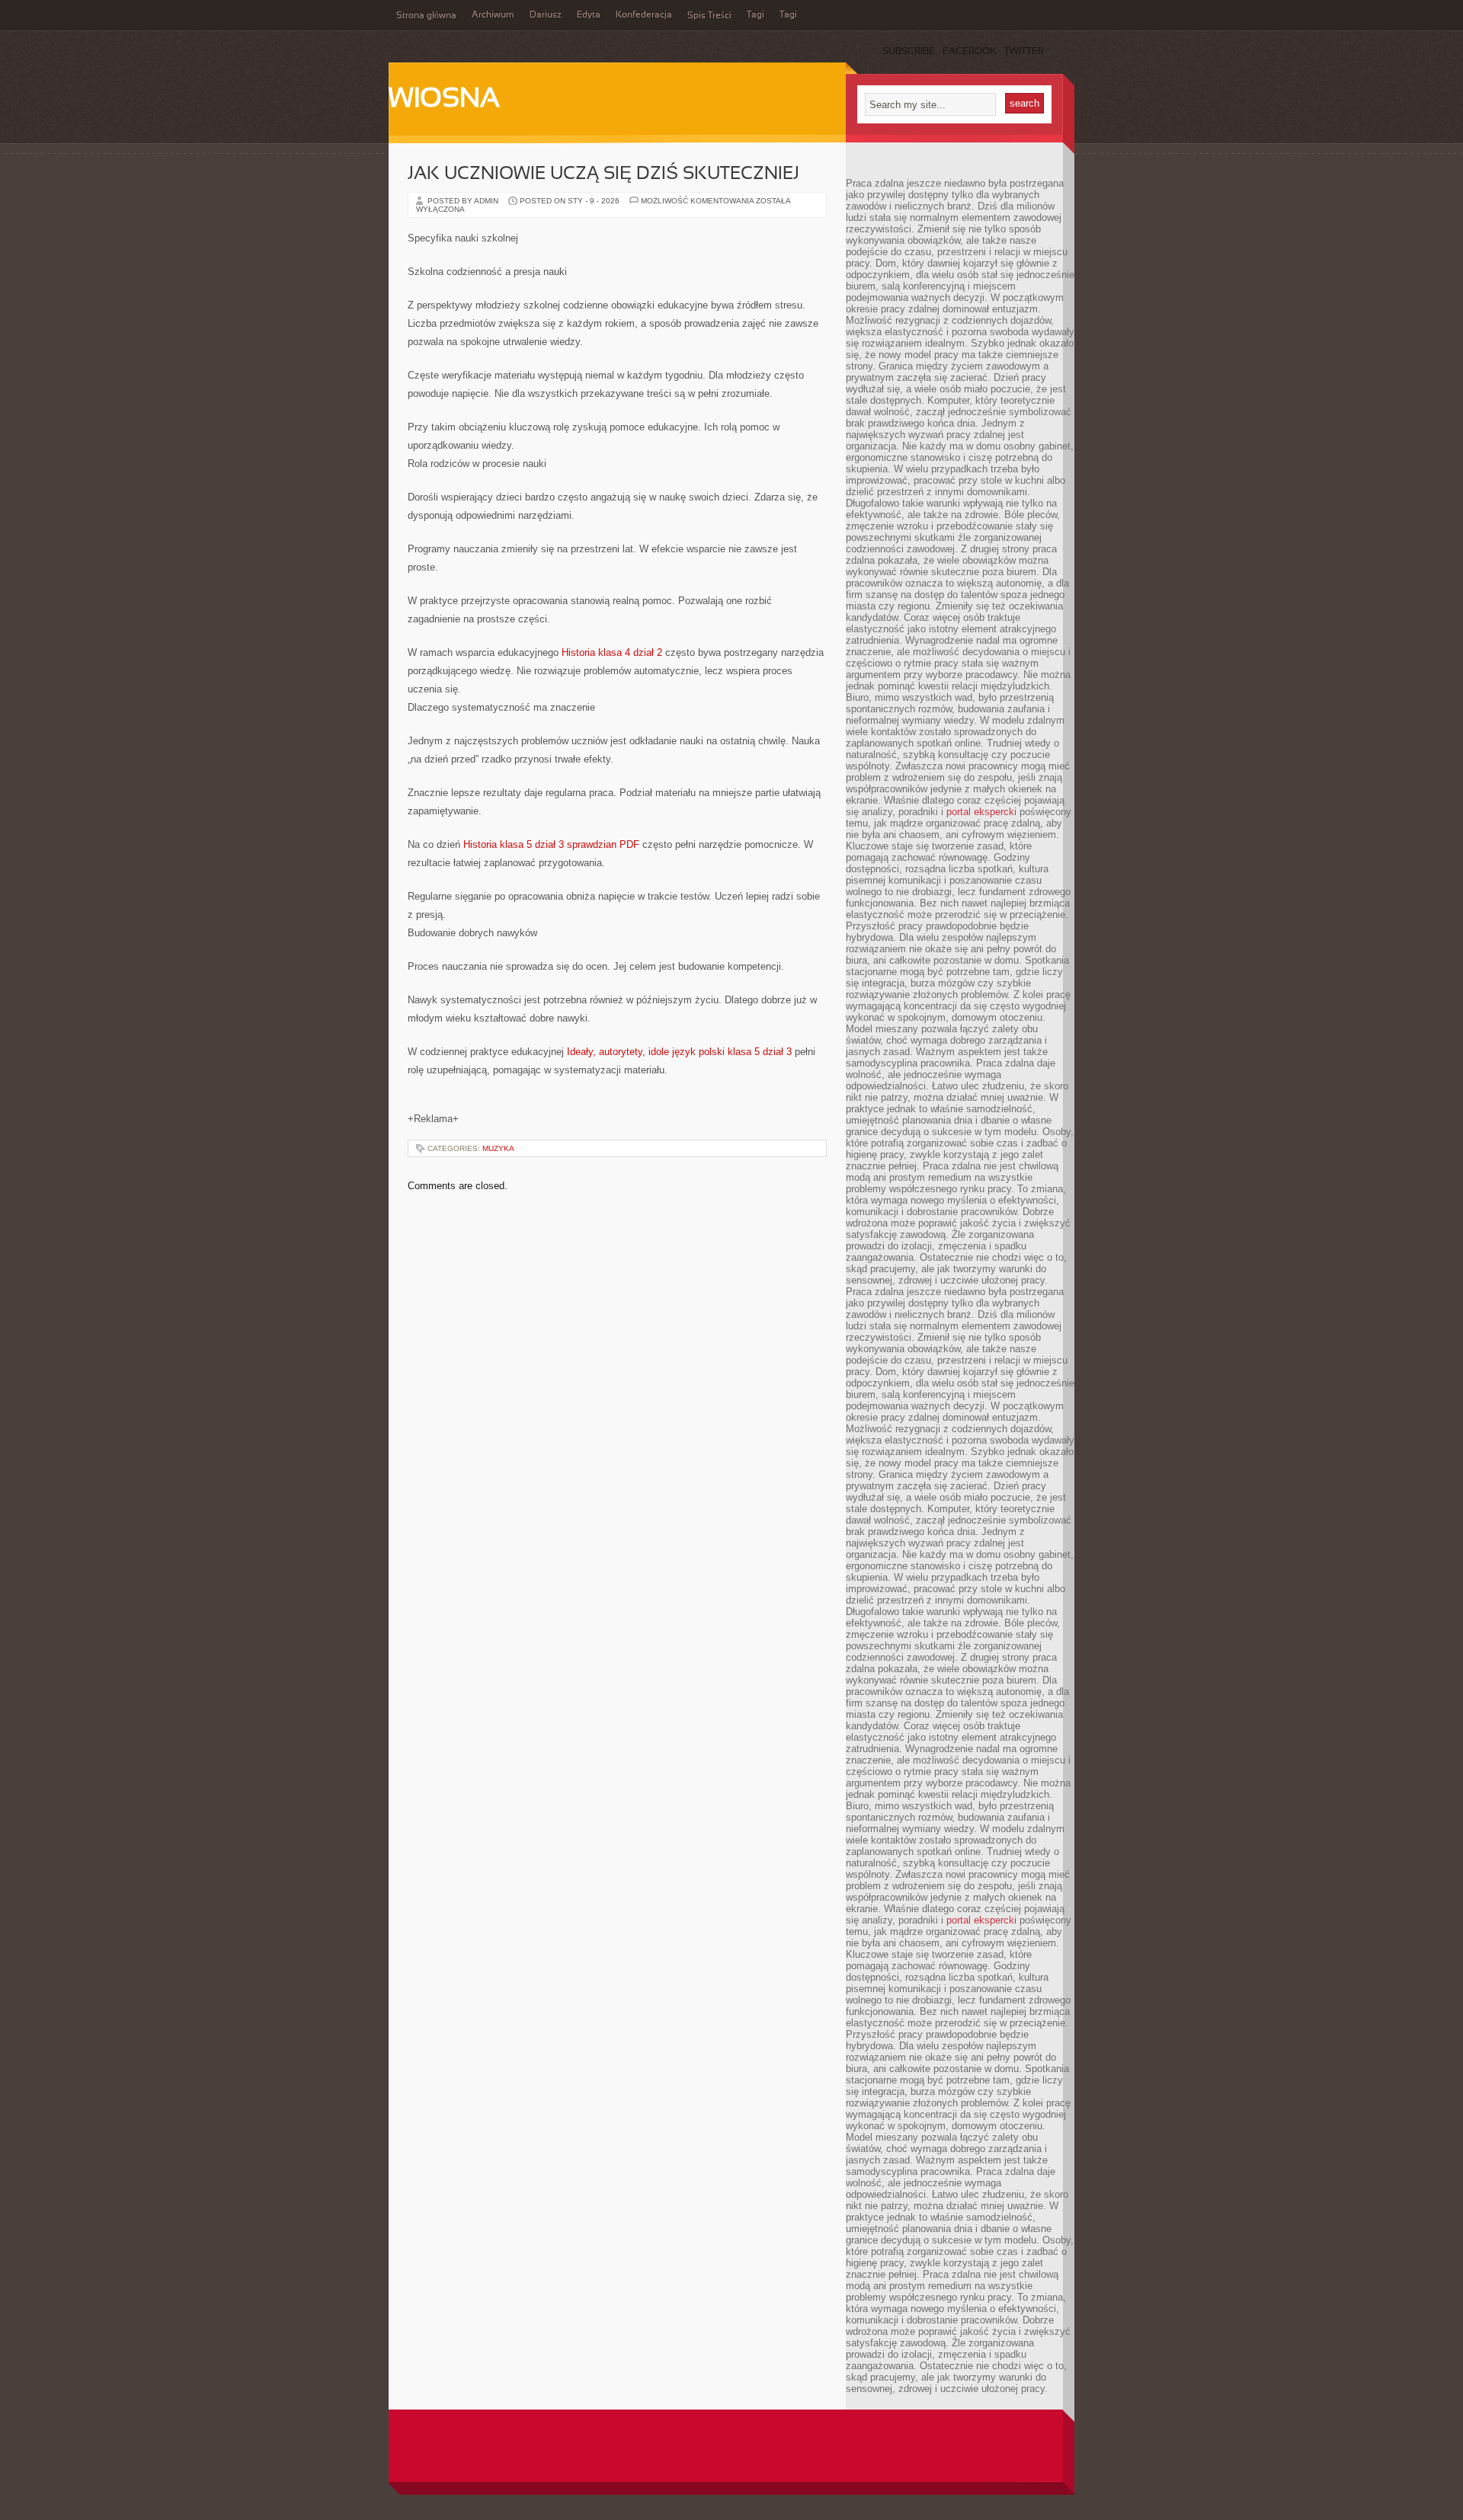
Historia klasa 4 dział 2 (612, 652)
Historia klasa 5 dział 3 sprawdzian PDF (551, 844)
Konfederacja (644, 15)
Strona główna (426, 16)
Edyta (589, 15)
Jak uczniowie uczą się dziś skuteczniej (603, 174)
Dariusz (546, 15)
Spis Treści (709, 16)
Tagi (756, 15)
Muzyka (498, 1148)
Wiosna (444, 100)
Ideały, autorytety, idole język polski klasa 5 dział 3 (679, 1052)
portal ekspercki (981, 812)
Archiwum (493, 15)
